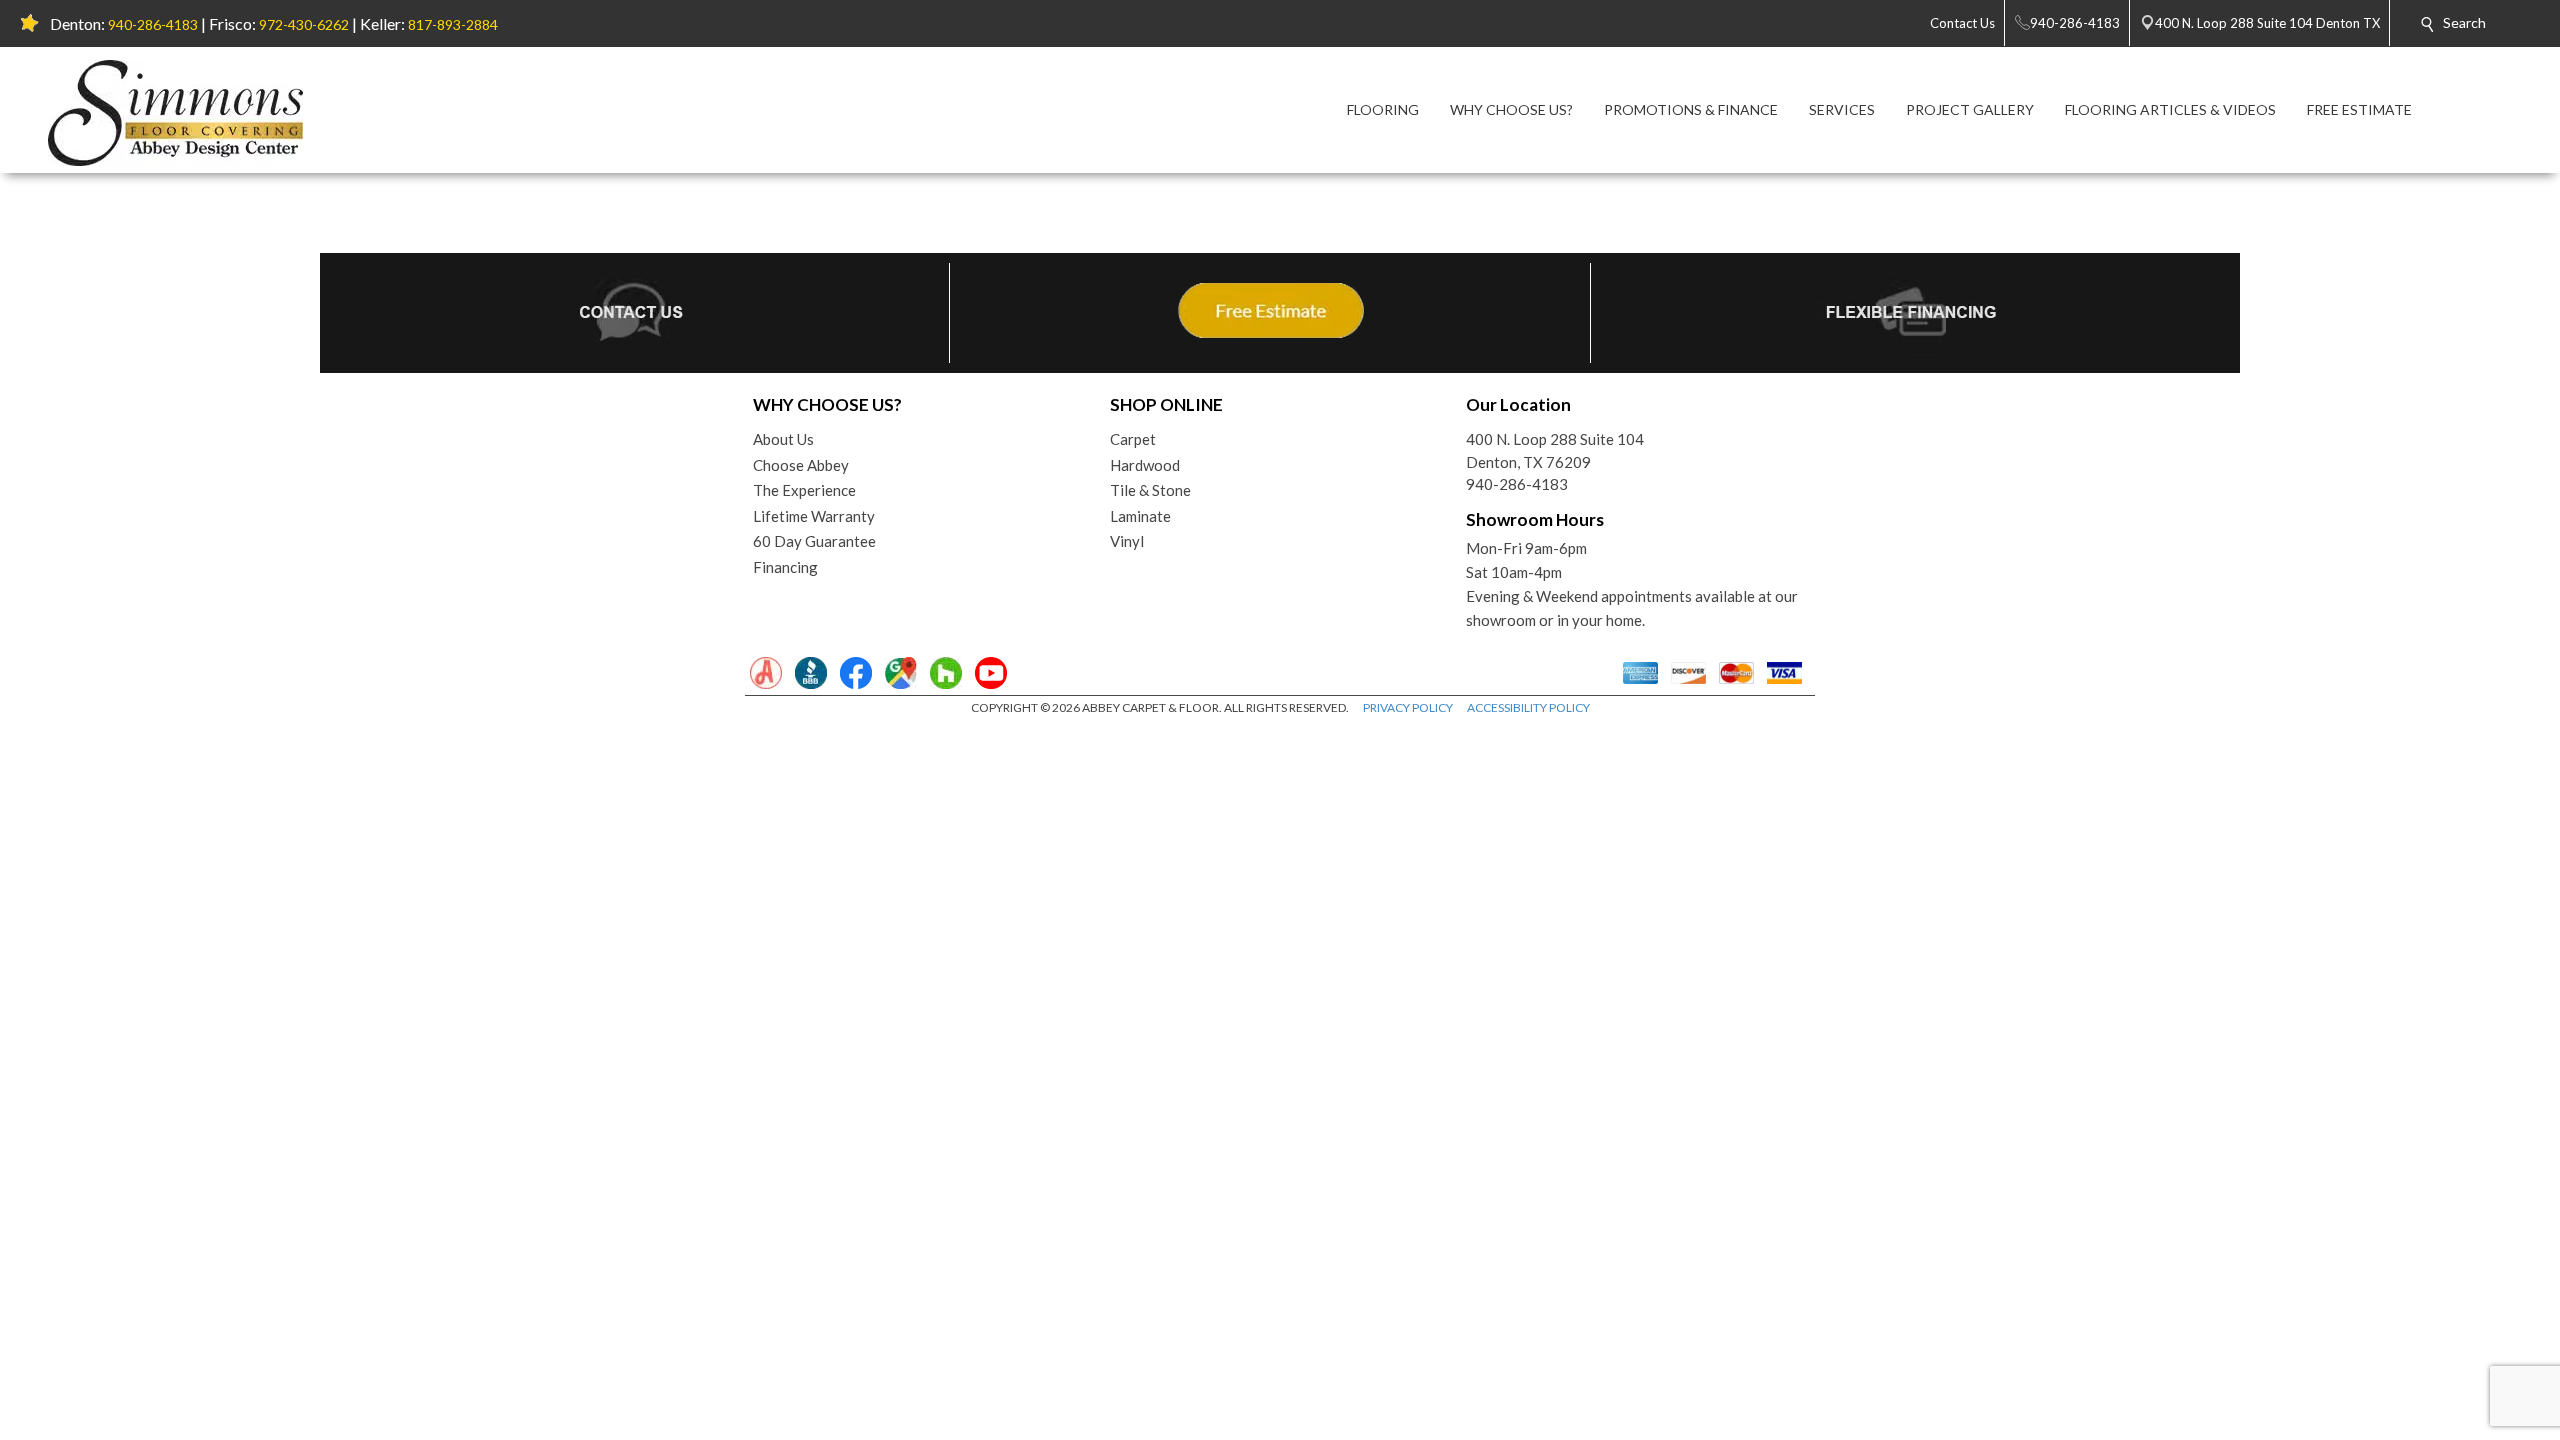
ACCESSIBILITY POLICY (1528, 707)
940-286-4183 (153, 24)
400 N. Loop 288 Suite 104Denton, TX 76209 (1555, 450)
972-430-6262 (304, 24)
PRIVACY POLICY (1408, 707)
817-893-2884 (453, 24)
